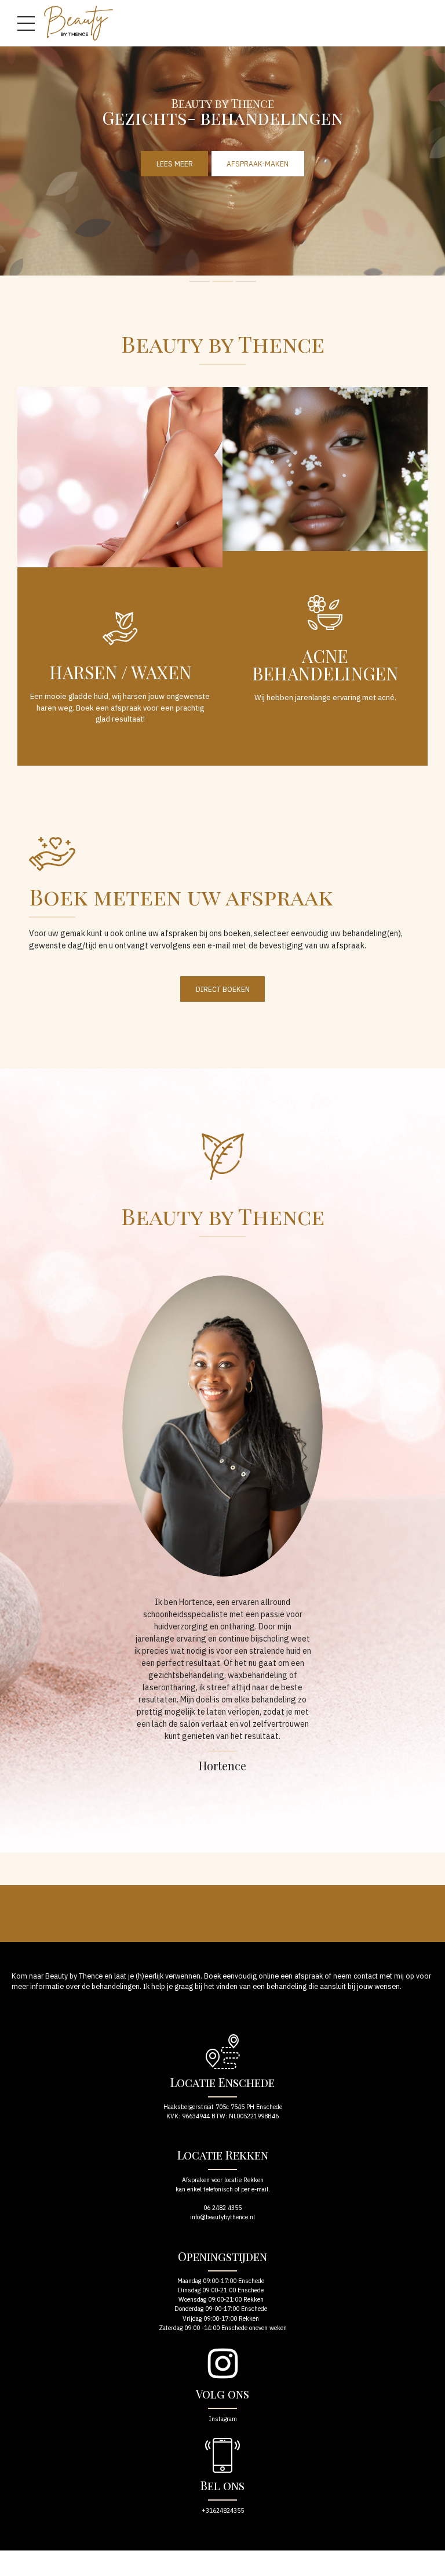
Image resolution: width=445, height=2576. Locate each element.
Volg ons (222, 2394)
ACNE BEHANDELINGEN (325, 665)
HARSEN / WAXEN (120, 672)
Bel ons (222, 2485)
